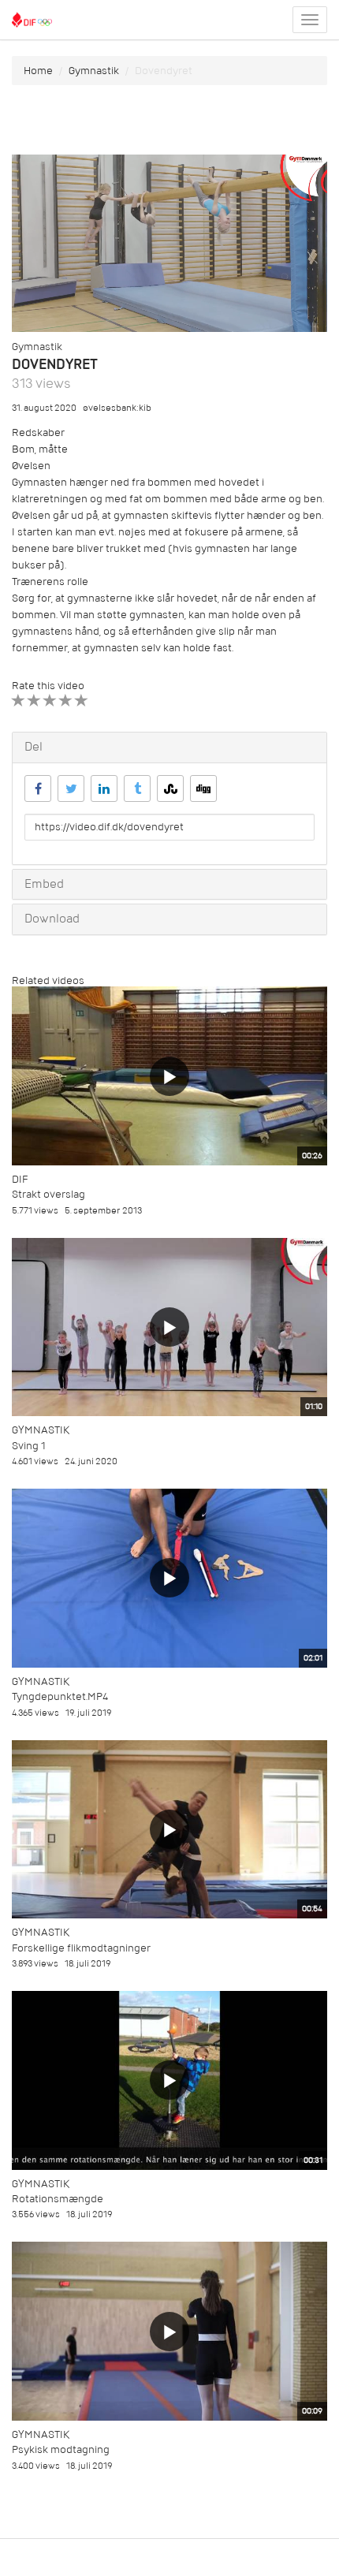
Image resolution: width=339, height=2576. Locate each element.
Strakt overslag (48, 1194)
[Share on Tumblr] (137, 788)
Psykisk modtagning (61, 2449)
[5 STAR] (82, 701)
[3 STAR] (50, 701)
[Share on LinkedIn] (104, 788)
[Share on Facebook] (38, 788)
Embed (44, 884)
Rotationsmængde (58, 2199)
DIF (20, 1179)
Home (38, 71)
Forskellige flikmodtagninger (81, 1948)
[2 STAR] (34, 701)
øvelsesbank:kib (117, 408)
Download (52, 919)
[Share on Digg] (203, 788)
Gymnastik (94, 71)
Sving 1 (29, 1446)
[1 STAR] (19, 701)
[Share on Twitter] (71, 788)
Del (34, 747)
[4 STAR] (66, 701)
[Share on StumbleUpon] (170, 788)
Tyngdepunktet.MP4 (60, 1696)
